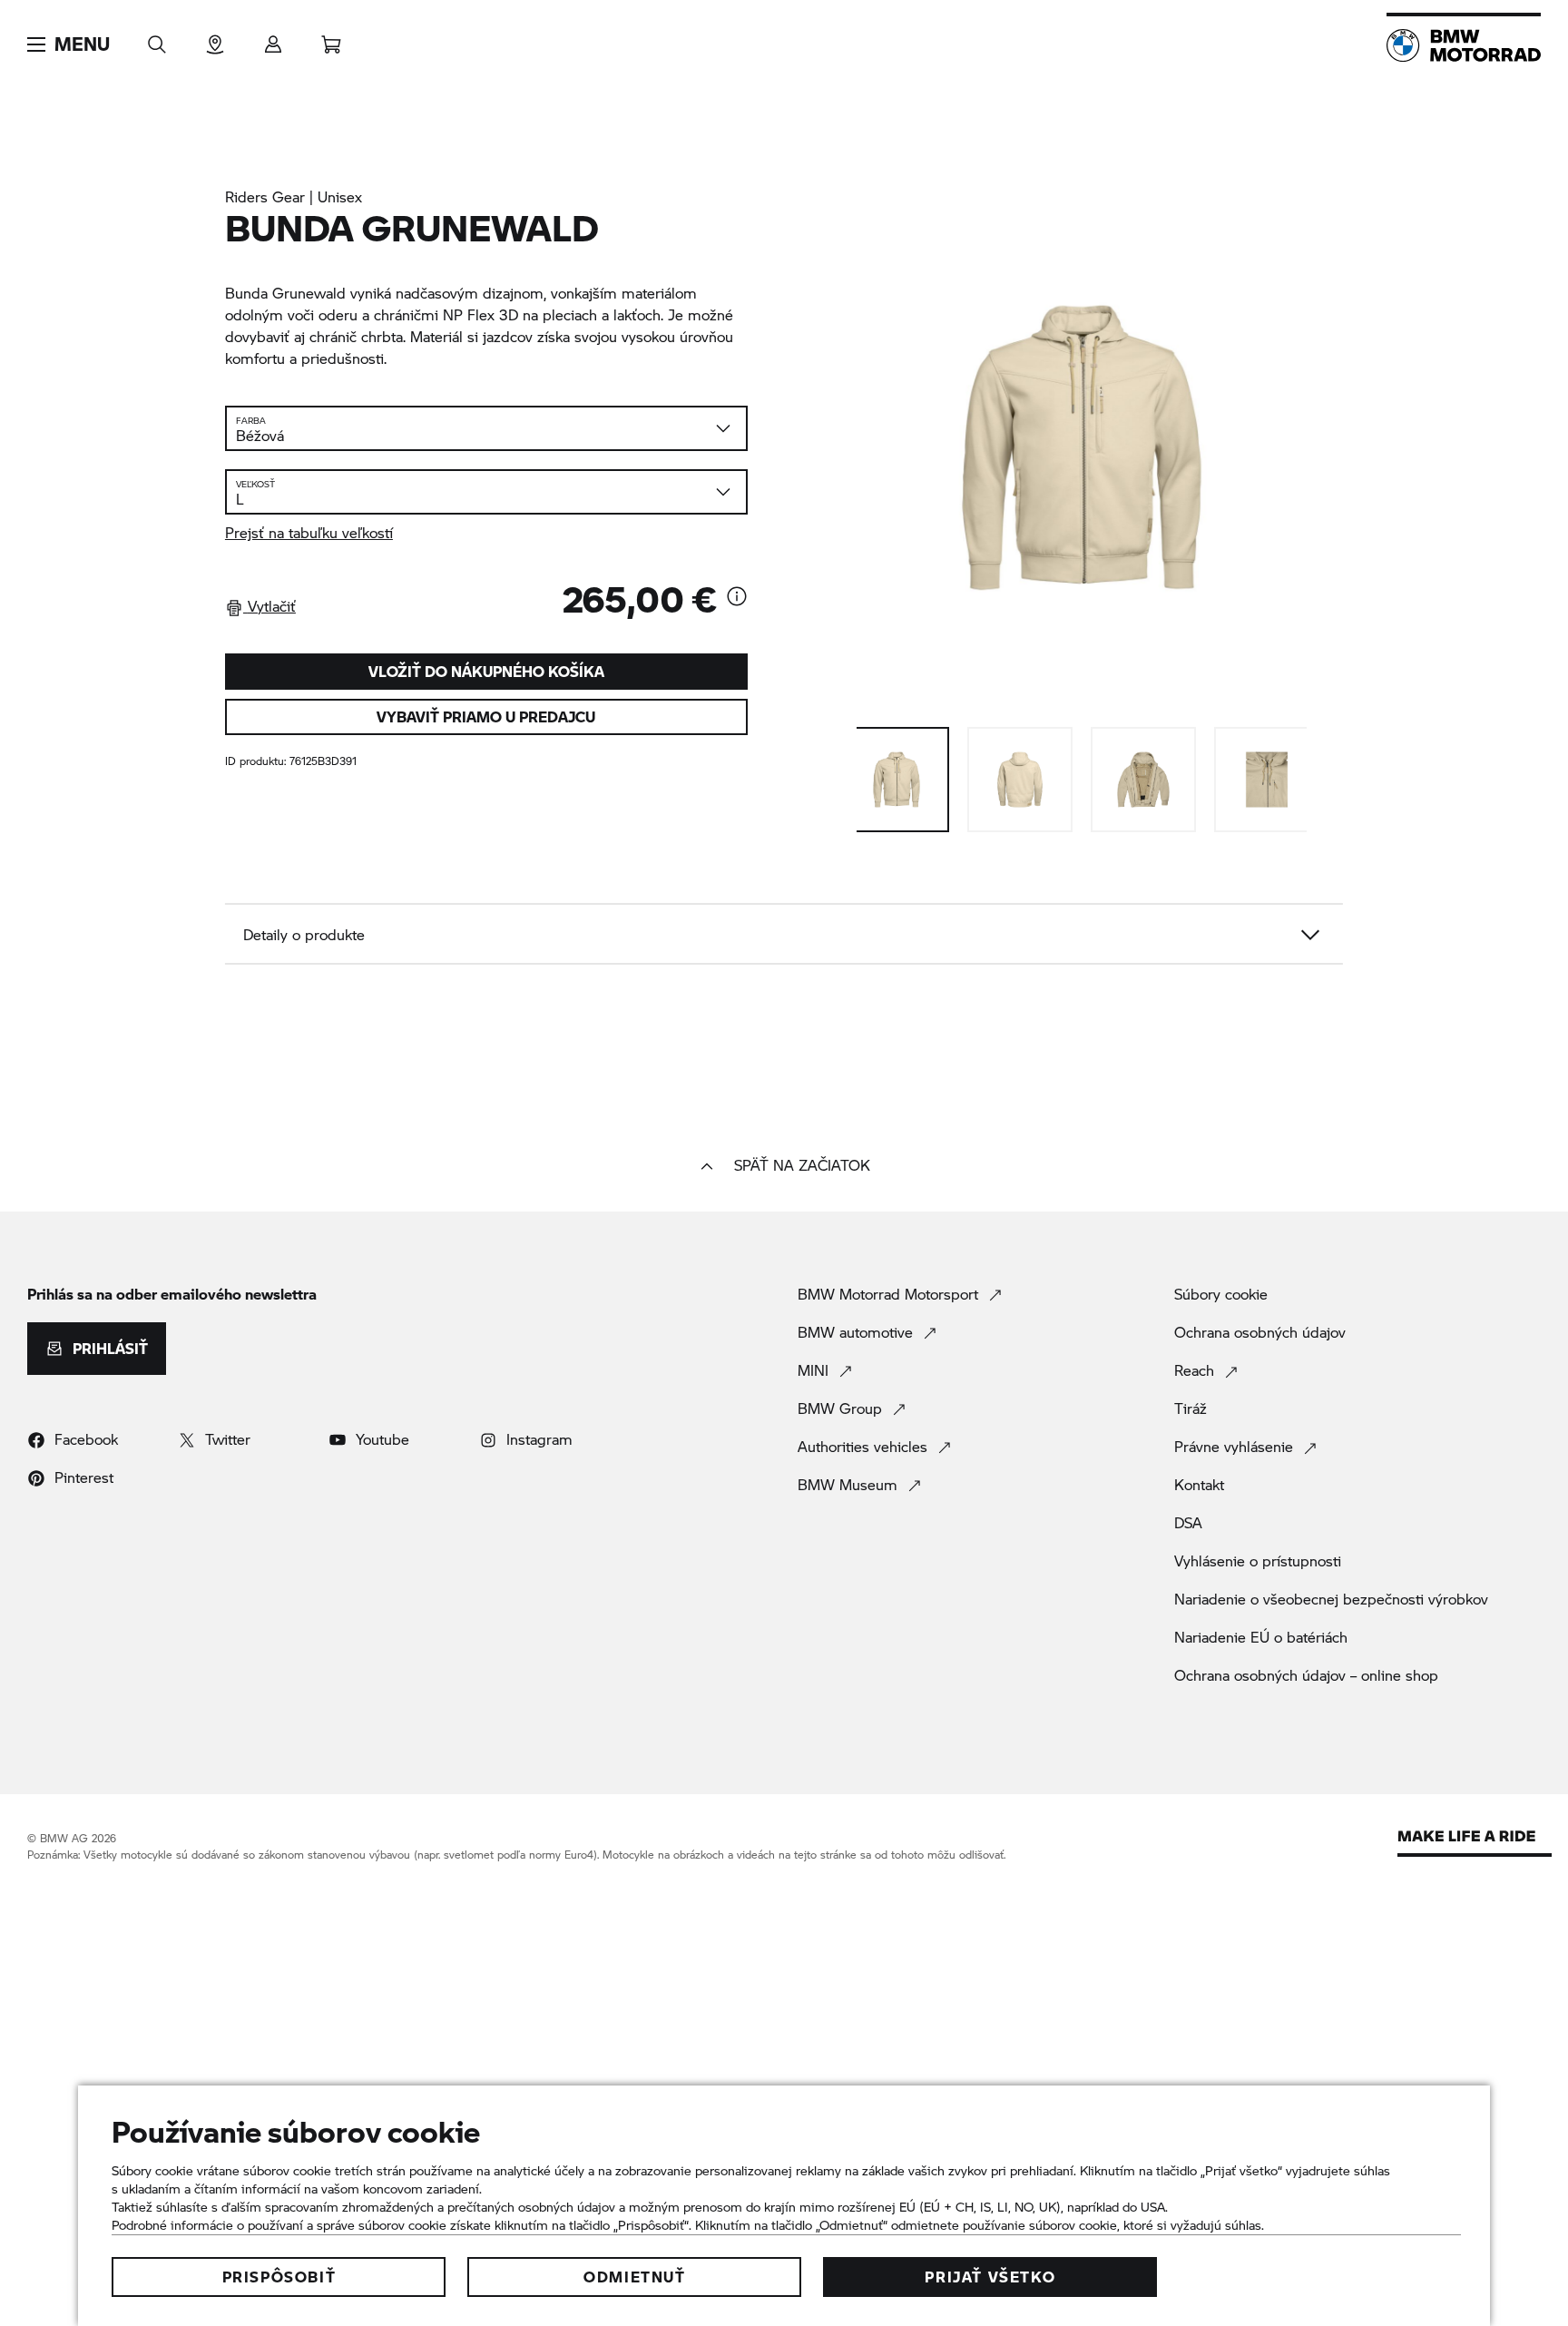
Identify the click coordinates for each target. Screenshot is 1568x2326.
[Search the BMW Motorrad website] (157, 39)
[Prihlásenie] (273, 39)
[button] (69, 44)
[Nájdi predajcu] (215, 39)
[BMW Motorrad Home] (1464, 45)
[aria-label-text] (737, 598)
